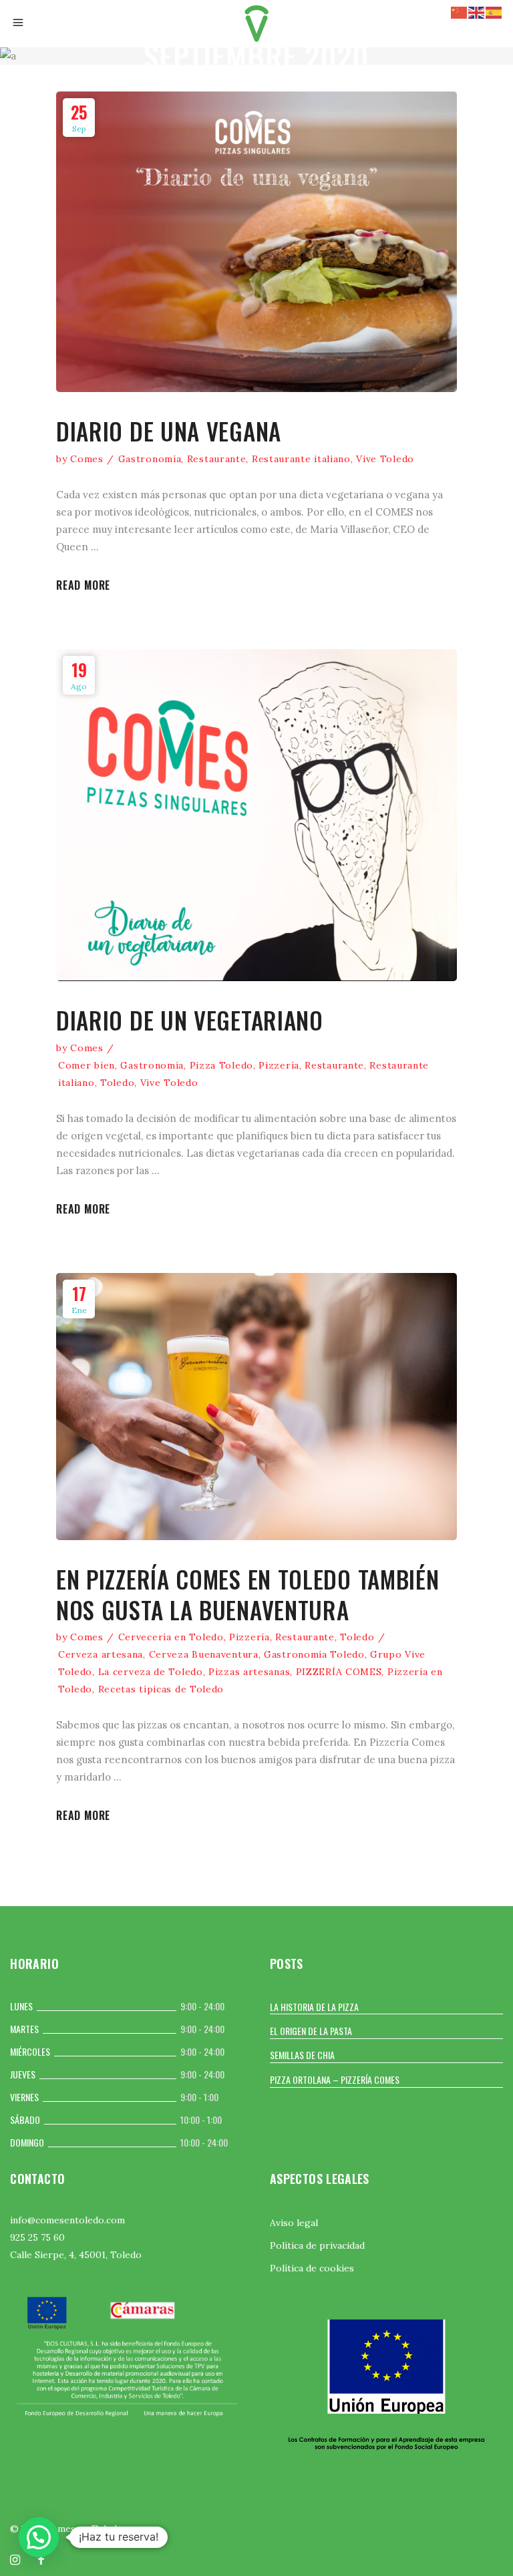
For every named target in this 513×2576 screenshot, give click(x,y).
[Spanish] (494, 12)
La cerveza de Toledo (151, 1672)
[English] (477, 12)
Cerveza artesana (101, 1654)
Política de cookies (312, 2268)
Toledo (117, 1083)
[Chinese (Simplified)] (460, 12)
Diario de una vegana (169, 431)
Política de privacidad (317, 2245)
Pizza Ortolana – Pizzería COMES (335, 2079)
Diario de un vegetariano (190, 1020)
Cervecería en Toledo (171, 1637)
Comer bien (87, 1065)
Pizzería (279, 1065)
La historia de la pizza (314, 2007)
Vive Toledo (385, 459)
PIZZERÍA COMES (339, 1672)
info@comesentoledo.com (67, 2220)
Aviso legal (294, 2223)
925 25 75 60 (37, 2237)
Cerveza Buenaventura (204, 1654)
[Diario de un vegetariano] (256, 815)
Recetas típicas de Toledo (161, 1689)
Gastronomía (150, 459)
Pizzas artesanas (249, 1672)
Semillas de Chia (302, 2055)
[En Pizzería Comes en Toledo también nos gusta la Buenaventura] (256, 1407)
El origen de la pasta (311, 2031)
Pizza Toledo (221, 1065)
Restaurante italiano (301, 459)
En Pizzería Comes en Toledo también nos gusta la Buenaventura (248, 1594)
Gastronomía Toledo (314, 1654)
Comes (87, 459)
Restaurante (217, 459)
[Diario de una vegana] (256, 242)
